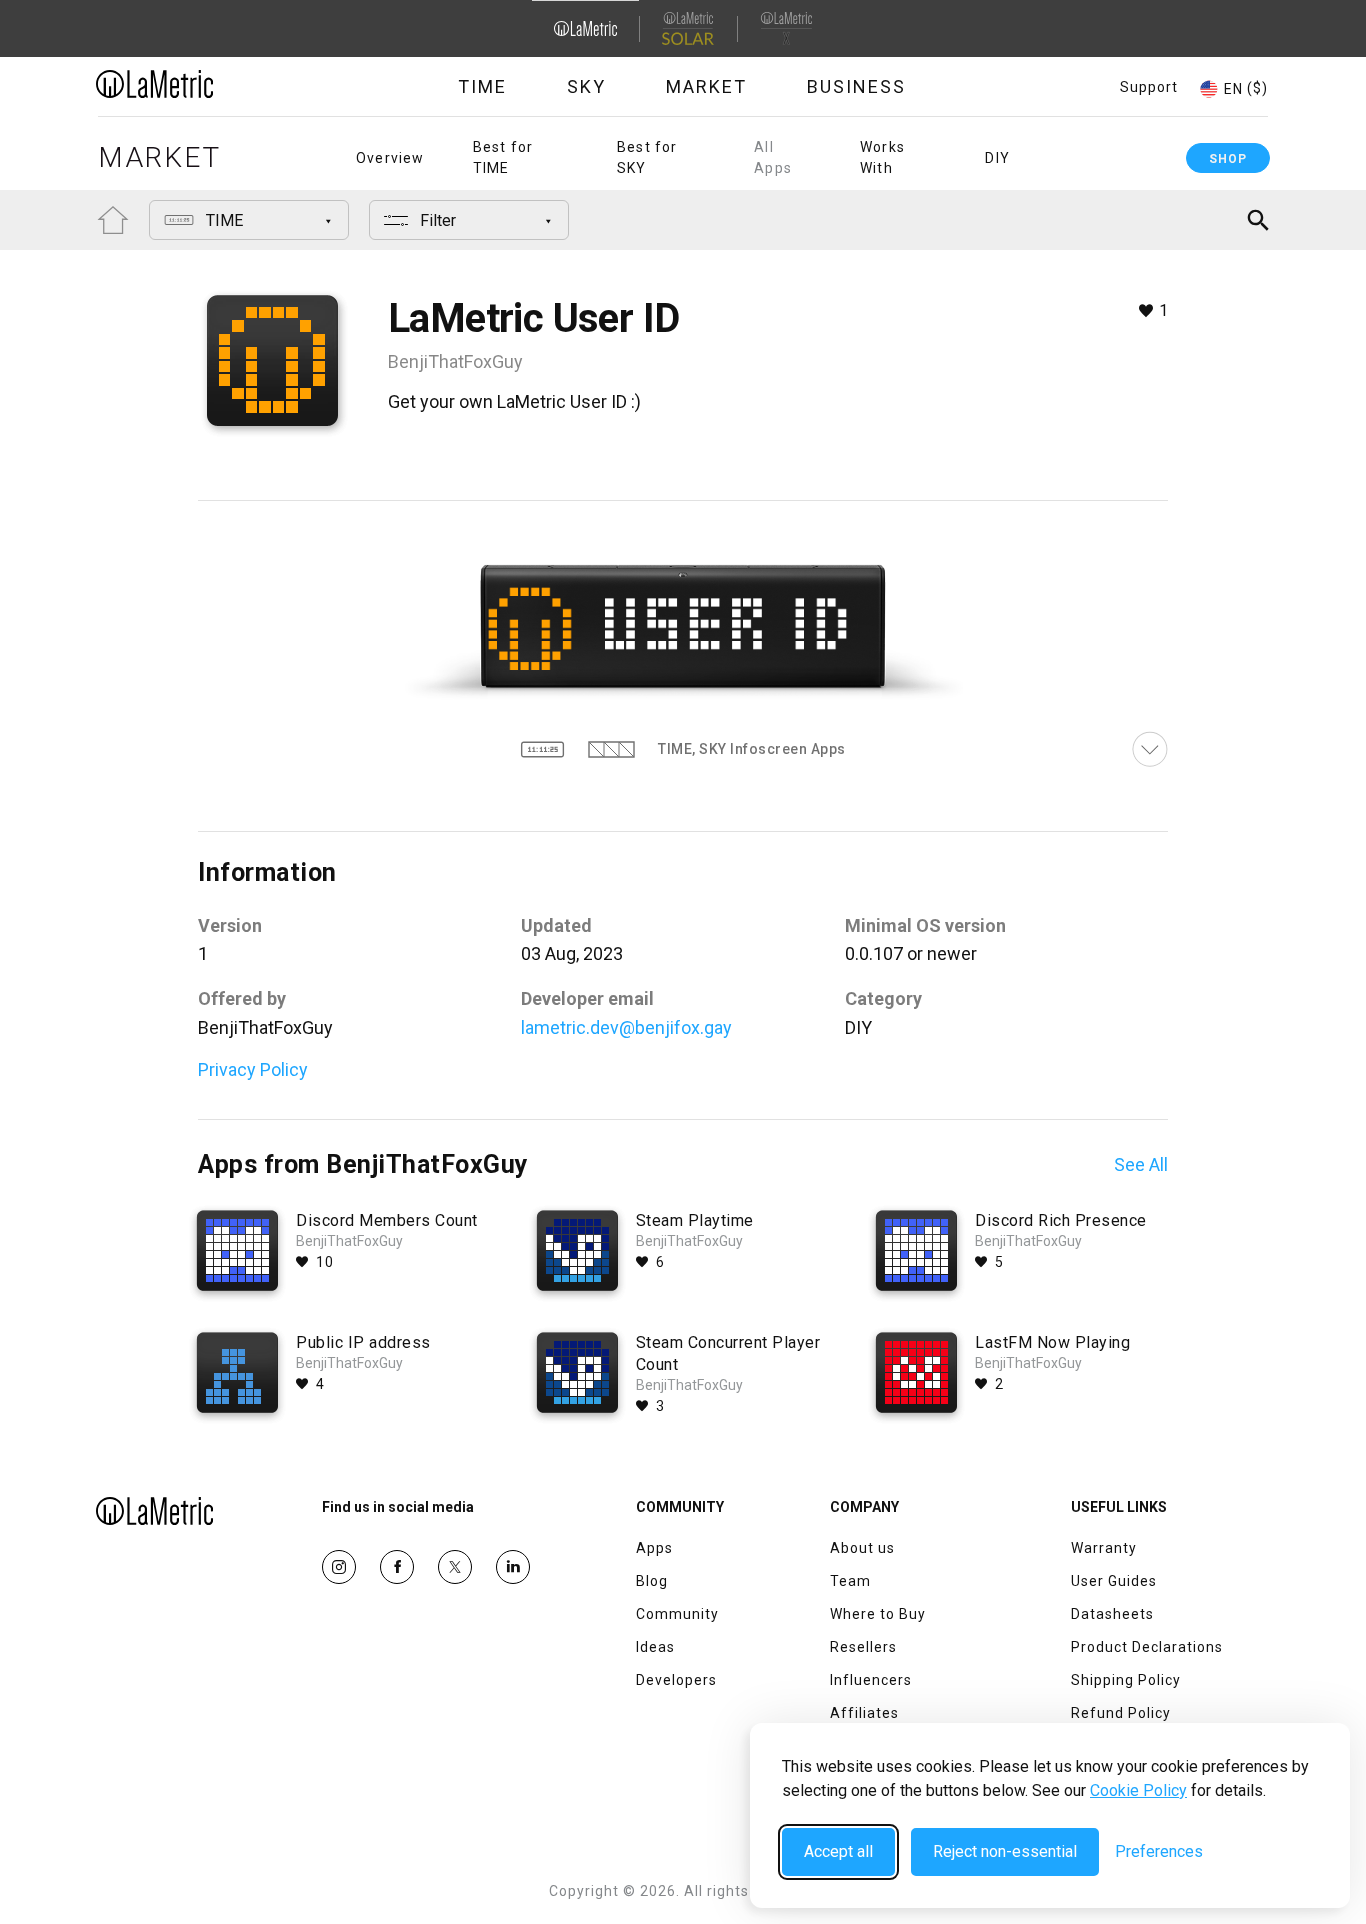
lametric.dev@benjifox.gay (626, 1027)
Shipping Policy (1126, 1680)
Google (513, 1567)
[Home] (210, 84)
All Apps (773, 157)
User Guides (1114, 1581)
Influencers (871, 1680)
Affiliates (864, 1713)
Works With (882, 157)
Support (1149, 87)
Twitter (455, 1567)
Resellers (863, 1647)
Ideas (655, 1647)
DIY (997, 158)
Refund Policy (1121, 1713)
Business (856, 86)
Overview (390, 158)
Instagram (339, 1567)
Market (706, 86)
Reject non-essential (1005, 1851)
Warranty (1104, 1548)
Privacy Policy (253, 1069)
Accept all (838, 1851)
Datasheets (1112, 1614)
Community (677, 1614)
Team (850, 1581)
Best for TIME (503, 157)
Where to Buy (878, 1614)
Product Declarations (1147, 1647)
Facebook (397, 1567)
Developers (676, 1680)
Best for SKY (647, 157)
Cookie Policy (1138, 1790)
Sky (586, 86)
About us (862, 1548)
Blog (652, 1581)
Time (482, 86)
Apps (654, 1548)
